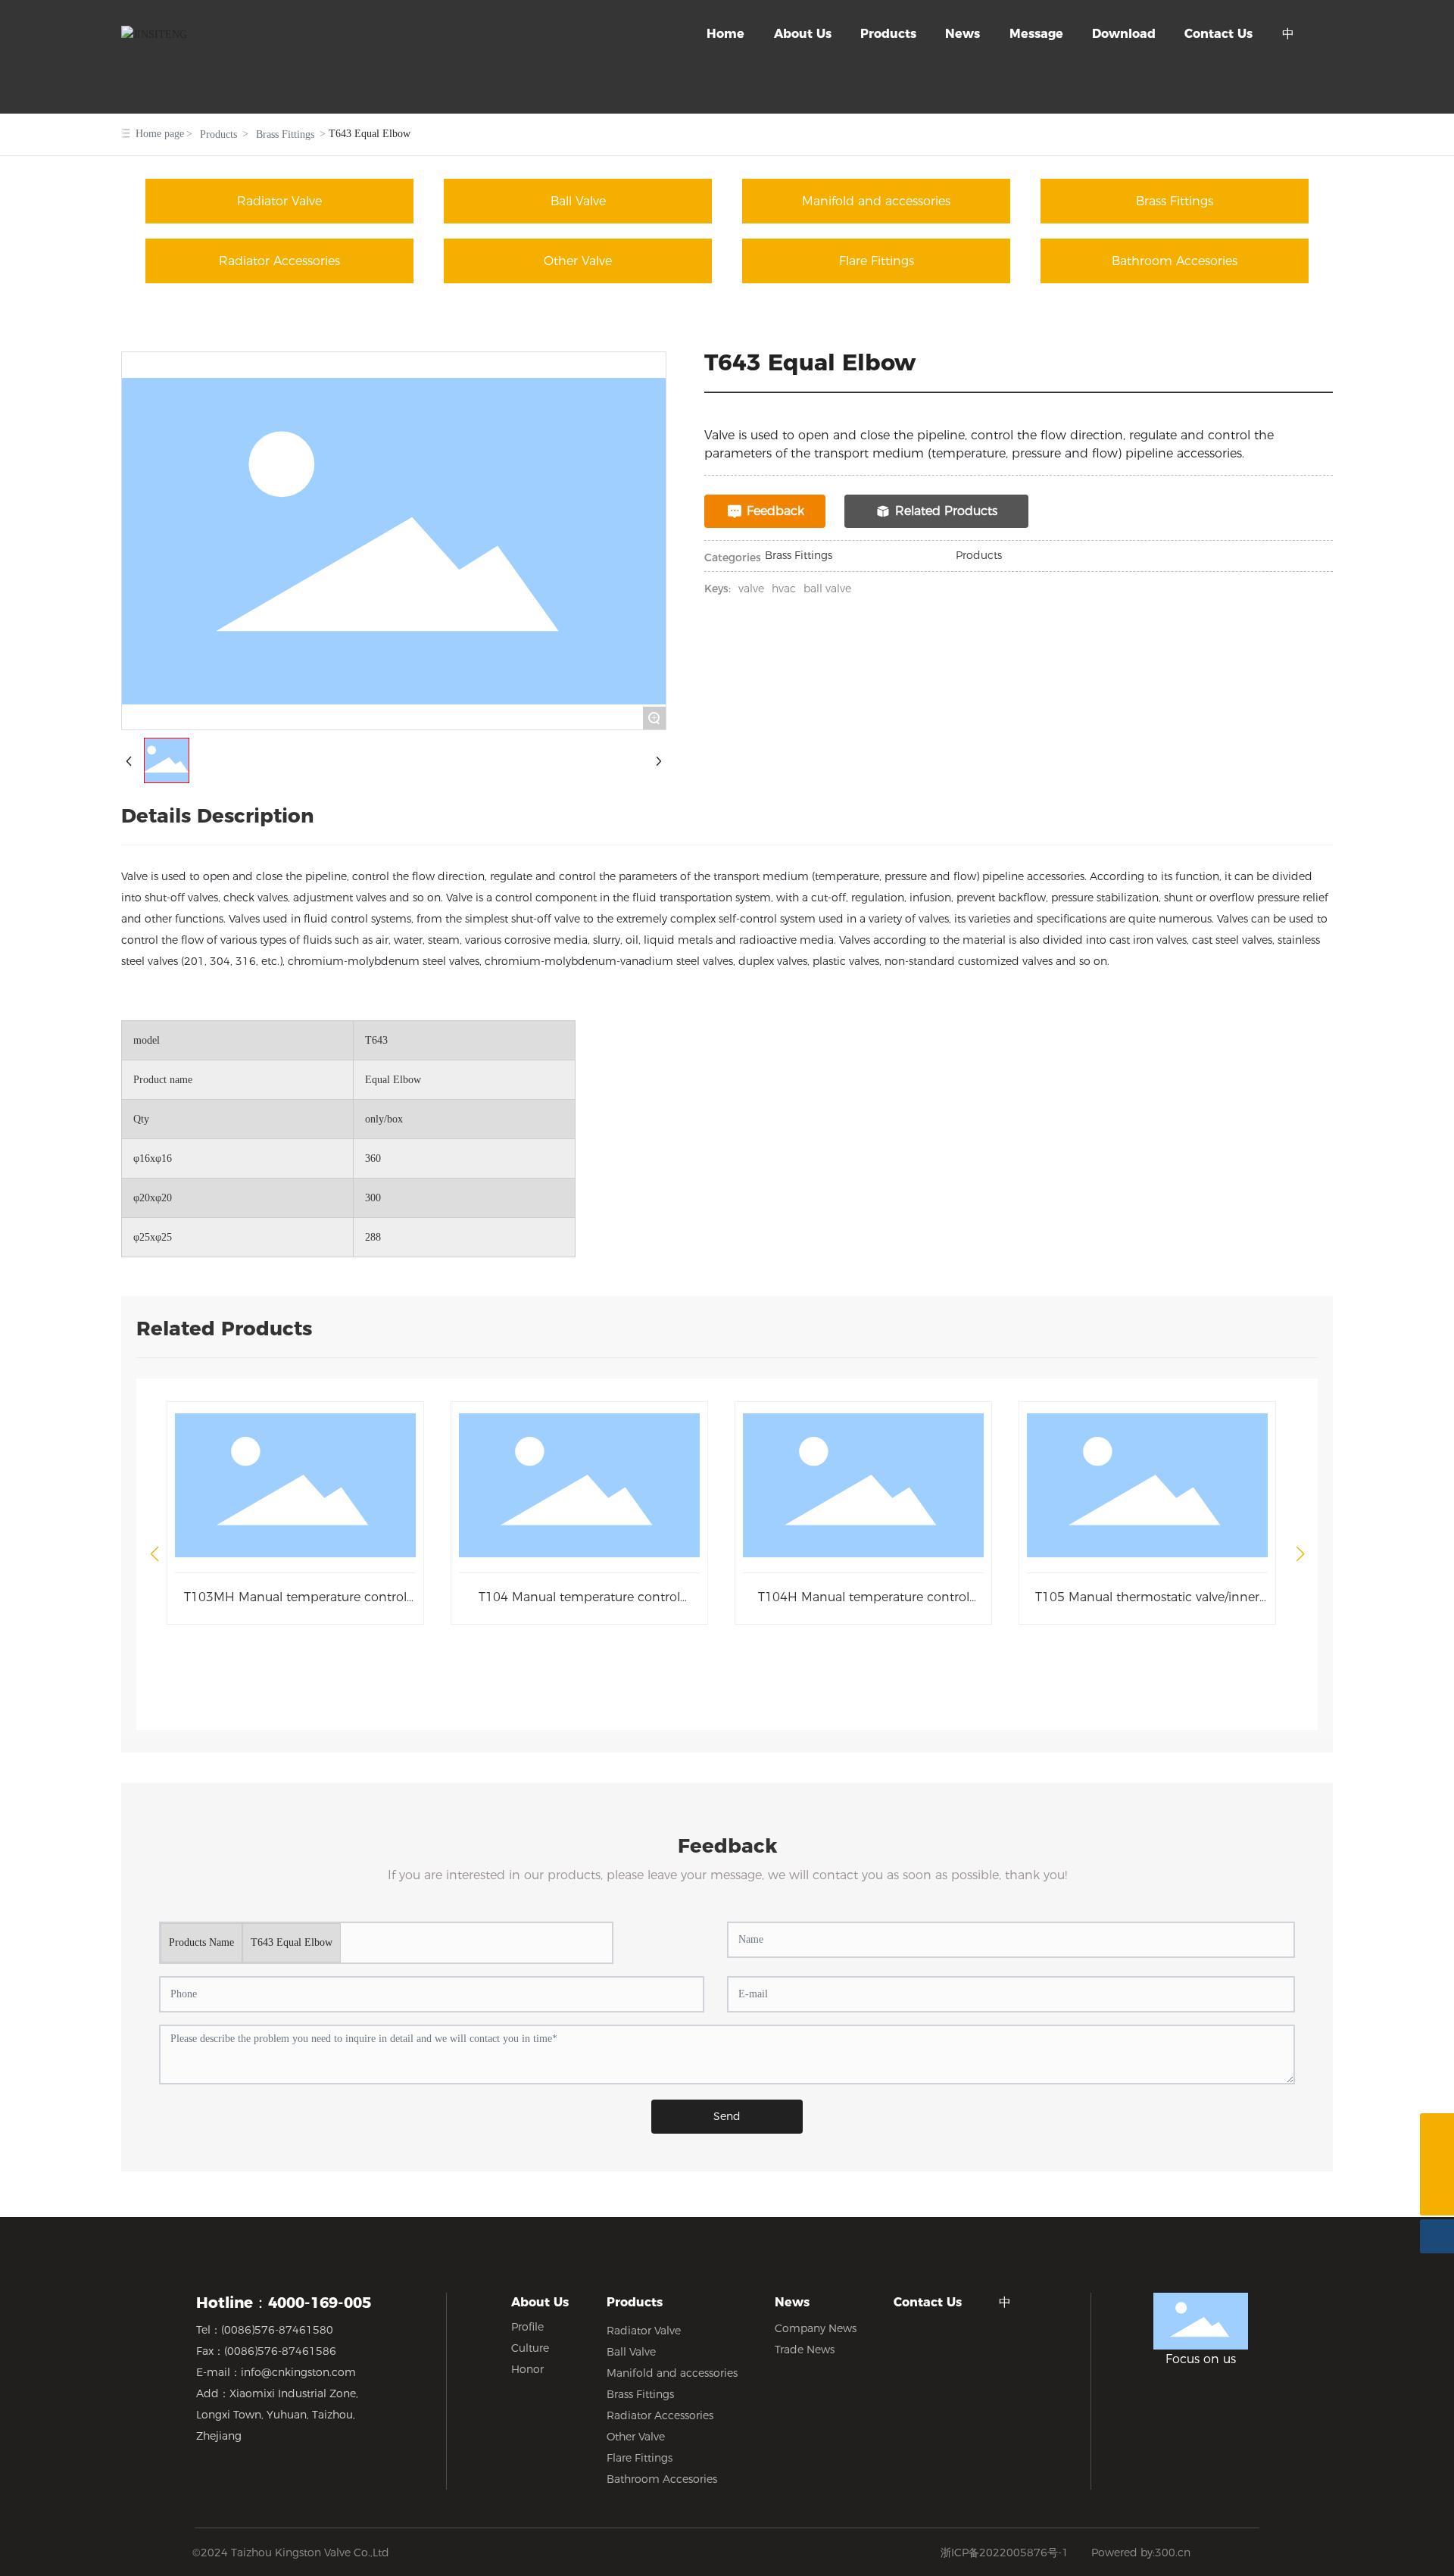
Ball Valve (578, 201)
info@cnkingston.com (298, 2372)
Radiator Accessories (279, 261)
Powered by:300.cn (1141, 2553)
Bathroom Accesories (1175, 261)
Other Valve (578, 261)
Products (218, 134)
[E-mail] (1437, 2164)
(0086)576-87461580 (277, 2330)
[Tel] (1437, 2130)
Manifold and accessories (876, 201)
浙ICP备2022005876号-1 (1005, 2553)
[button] (154, 1554)
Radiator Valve (279, 201)
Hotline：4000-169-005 (284, 2303)
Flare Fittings (877, 261)
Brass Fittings (285, 134)
